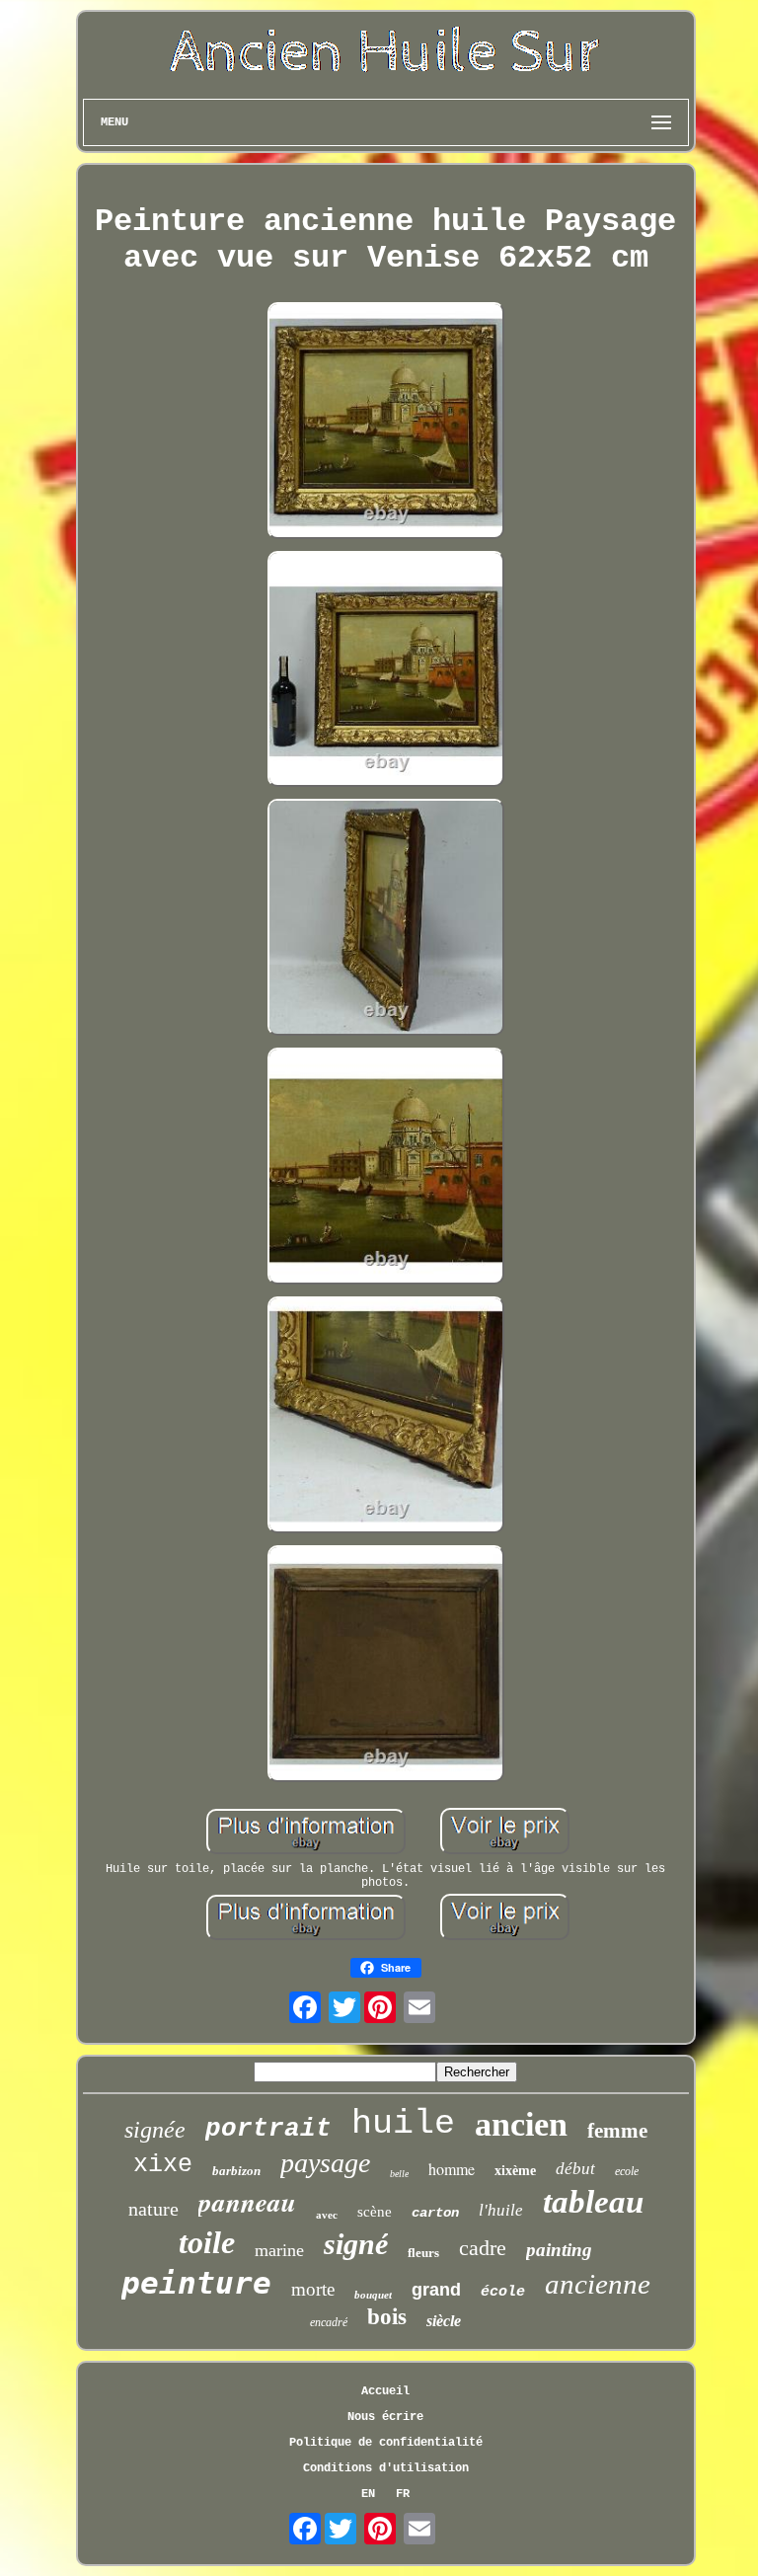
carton (435, 2213)
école (503, 2292)
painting (559, 2250)
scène (375, 2212)
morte (313, 2289)
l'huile (501, 2210)
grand (436, 2290)
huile (403, 2124)
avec (327, 2215)
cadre (483, 2248)
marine (279, 2250)
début (575, 2169)
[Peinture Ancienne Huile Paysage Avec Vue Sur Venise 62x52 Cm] (386, 423)
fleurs (423, 2253)
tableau (593, 2202)
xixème (515, 2171)
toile (207, 2242)
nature (153, 2209)
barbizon (236, 2171)
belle (399, 2174)
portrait (268, 2129)
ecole (627, 2171)
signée (155, 2130)
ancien (521, 2124)
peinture (196, 2283)
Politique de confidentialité (386, 2443)
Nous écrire (385, 2417)
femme (617, 2131)
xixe (163, 2165)
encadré (329, 2322)
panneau (247, 2202)
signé (356, 2244)
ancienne (598, 2284)
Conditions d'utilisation (386, 2468)
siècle (444, 2321)
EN (368, 2494)
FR (403, 2494)
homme (452, 2169)
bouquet (373, 2295)
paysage (325, 2163)
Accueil (385, 2391)
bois (387, 2317)
